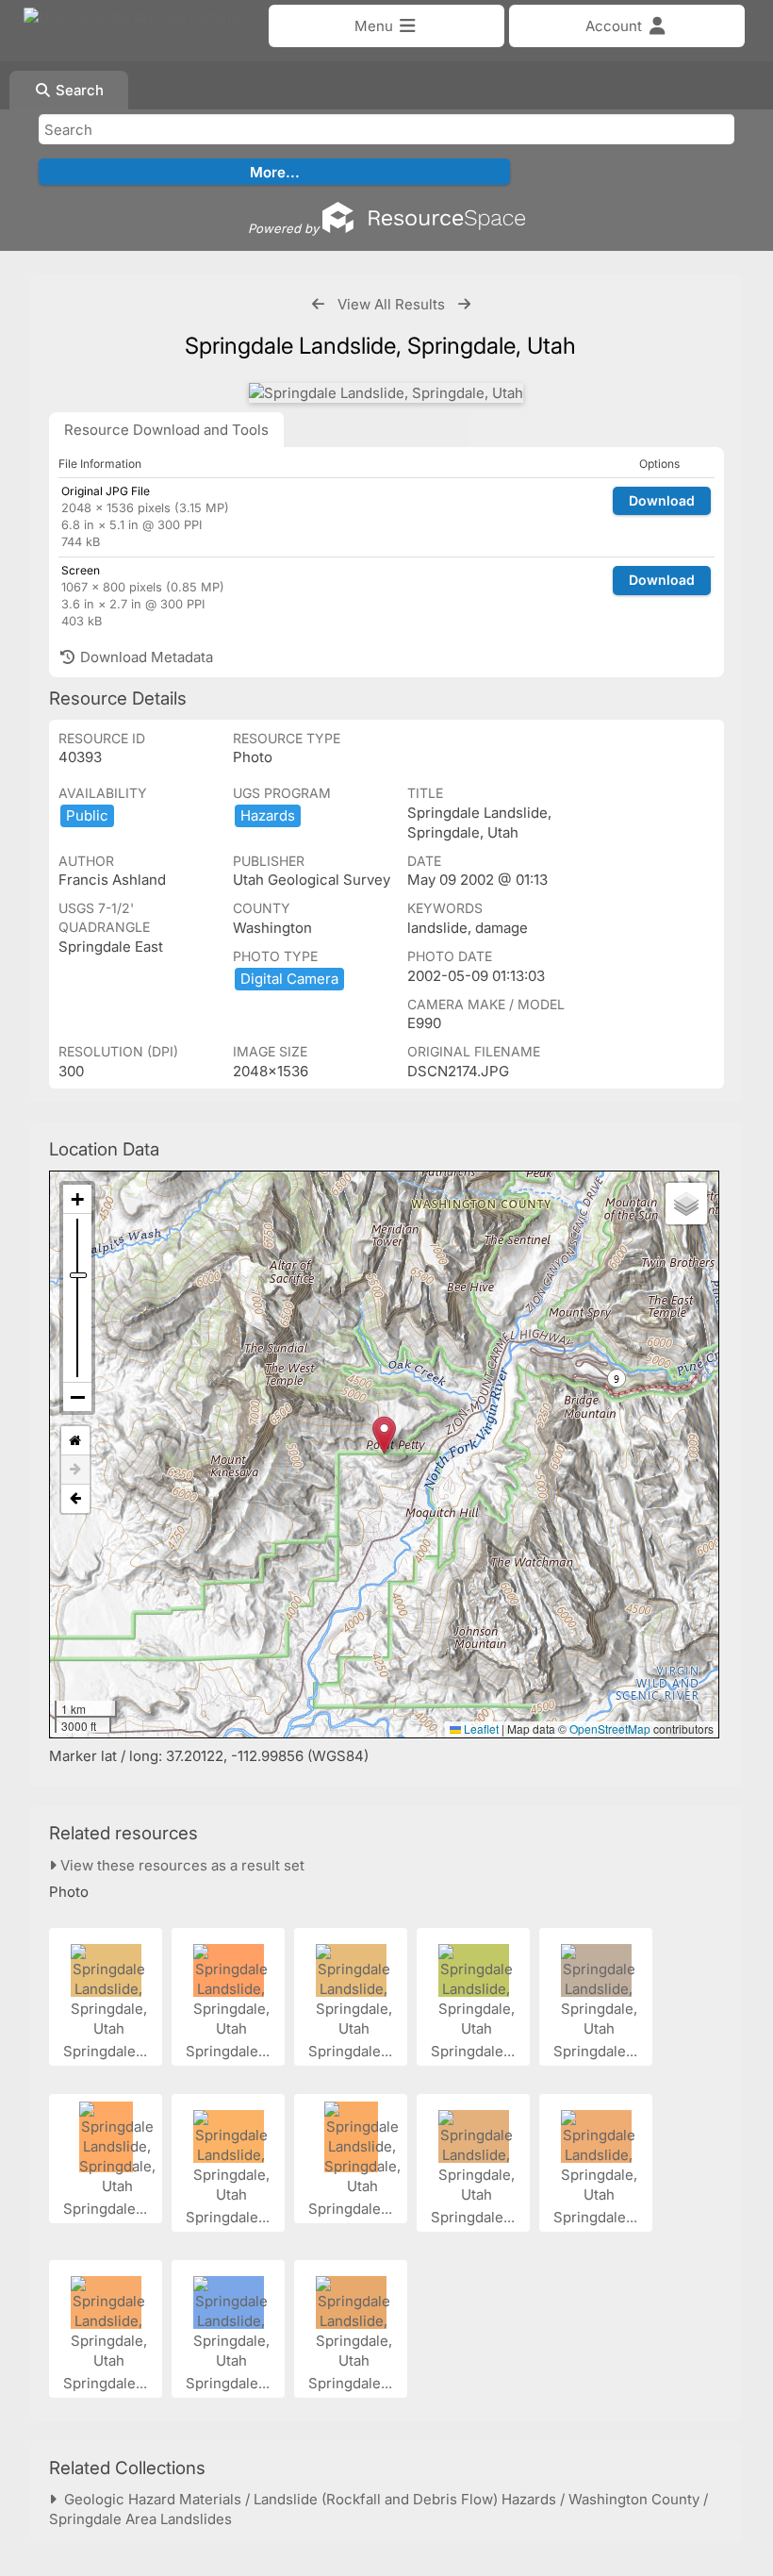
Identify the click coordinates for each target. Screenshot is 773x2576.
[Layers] (686, 1204)
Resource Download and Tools (166, 430)
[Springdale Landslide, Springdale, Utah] (386, 393)
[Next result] (464, 304)
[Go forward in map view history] (75, 1470)
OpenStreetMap (610, 1728)
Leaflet (480, 1728)
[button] (384, 1435)
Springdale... (107, 2051)
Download (662, 500)
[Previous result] (318, 304)
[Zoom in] (77, 1199)
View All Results (391, 304)
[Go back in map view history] (75, 1499)
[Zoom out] (77, 1397)
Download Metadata (145, 657)
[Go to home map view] (75, 1441)
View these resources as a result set (181, 1865)
